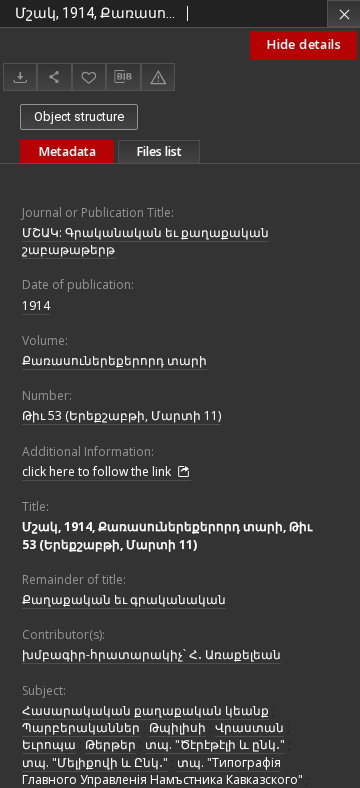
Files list (159, 151)
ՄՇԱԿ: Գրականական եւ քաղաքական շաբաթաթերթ (145, 241)
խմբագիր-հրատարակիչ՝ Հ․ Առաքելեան (151, 654)
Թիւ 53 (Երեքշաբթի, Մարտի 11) (121, 415)
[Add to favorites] (89, 76)
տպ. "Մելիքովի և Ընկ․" (95, 762)
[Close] (343, 13)
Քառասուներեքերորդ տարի (114, 360)
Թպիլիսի (177, 727)
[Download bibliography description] (123, 77)
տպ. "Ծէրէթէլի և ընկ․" (215, 744)
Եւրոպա (49, 744)
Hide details (303, 44)
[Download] (20, 76)
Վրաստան (249, 727)
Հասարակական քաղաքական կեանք (145, 710)
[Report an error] (158, 76)
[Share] (54, 76)
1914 (36, 305)
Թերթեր (110, 744)
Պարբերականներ (81, 727)
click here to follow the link (98, 471)
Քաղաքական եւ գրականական (124, 599)
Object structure (79, 116)
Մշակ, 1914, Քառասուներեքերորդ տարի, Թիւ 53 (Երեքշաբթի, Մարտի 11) (167, 535)
